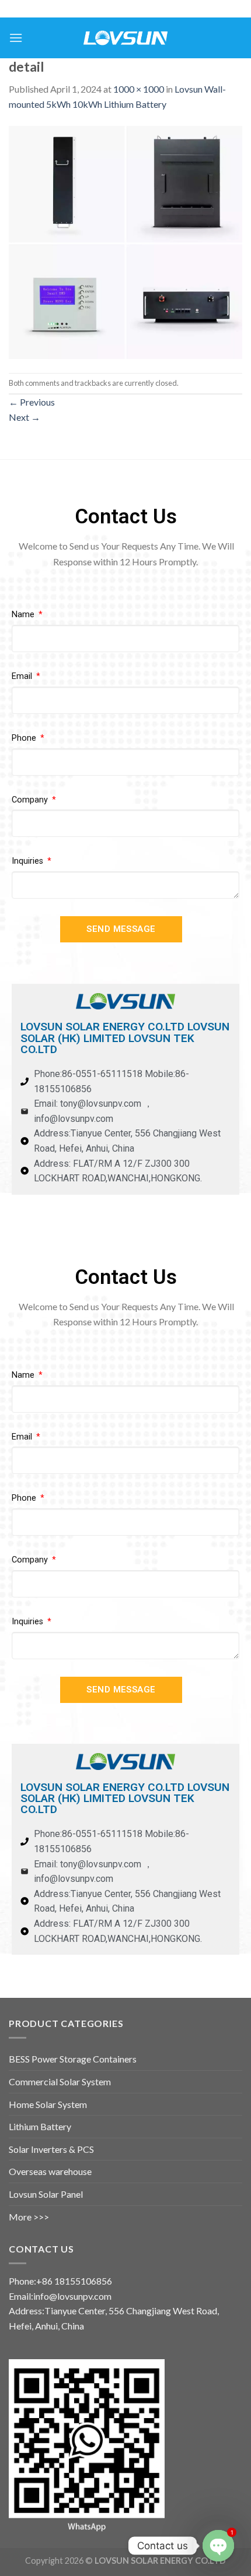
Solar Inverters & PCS (51, 2149)
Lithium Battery (40, 2126)
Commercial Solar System (60, 2081)
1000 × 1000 (139, 89)
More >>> (29, 2217)
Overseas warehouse (50, 2171)
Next (25, 417)
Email (23, 676)
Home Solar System (48, 2104)
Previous (32, 402)
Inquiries (29, 861)
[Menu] (16, 38)
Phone (25, 738)
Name (24, 615)
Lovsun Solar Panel (46, 2194)
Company (31, 800)
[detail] (125, 241)
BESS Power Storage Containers (73, 2059)
